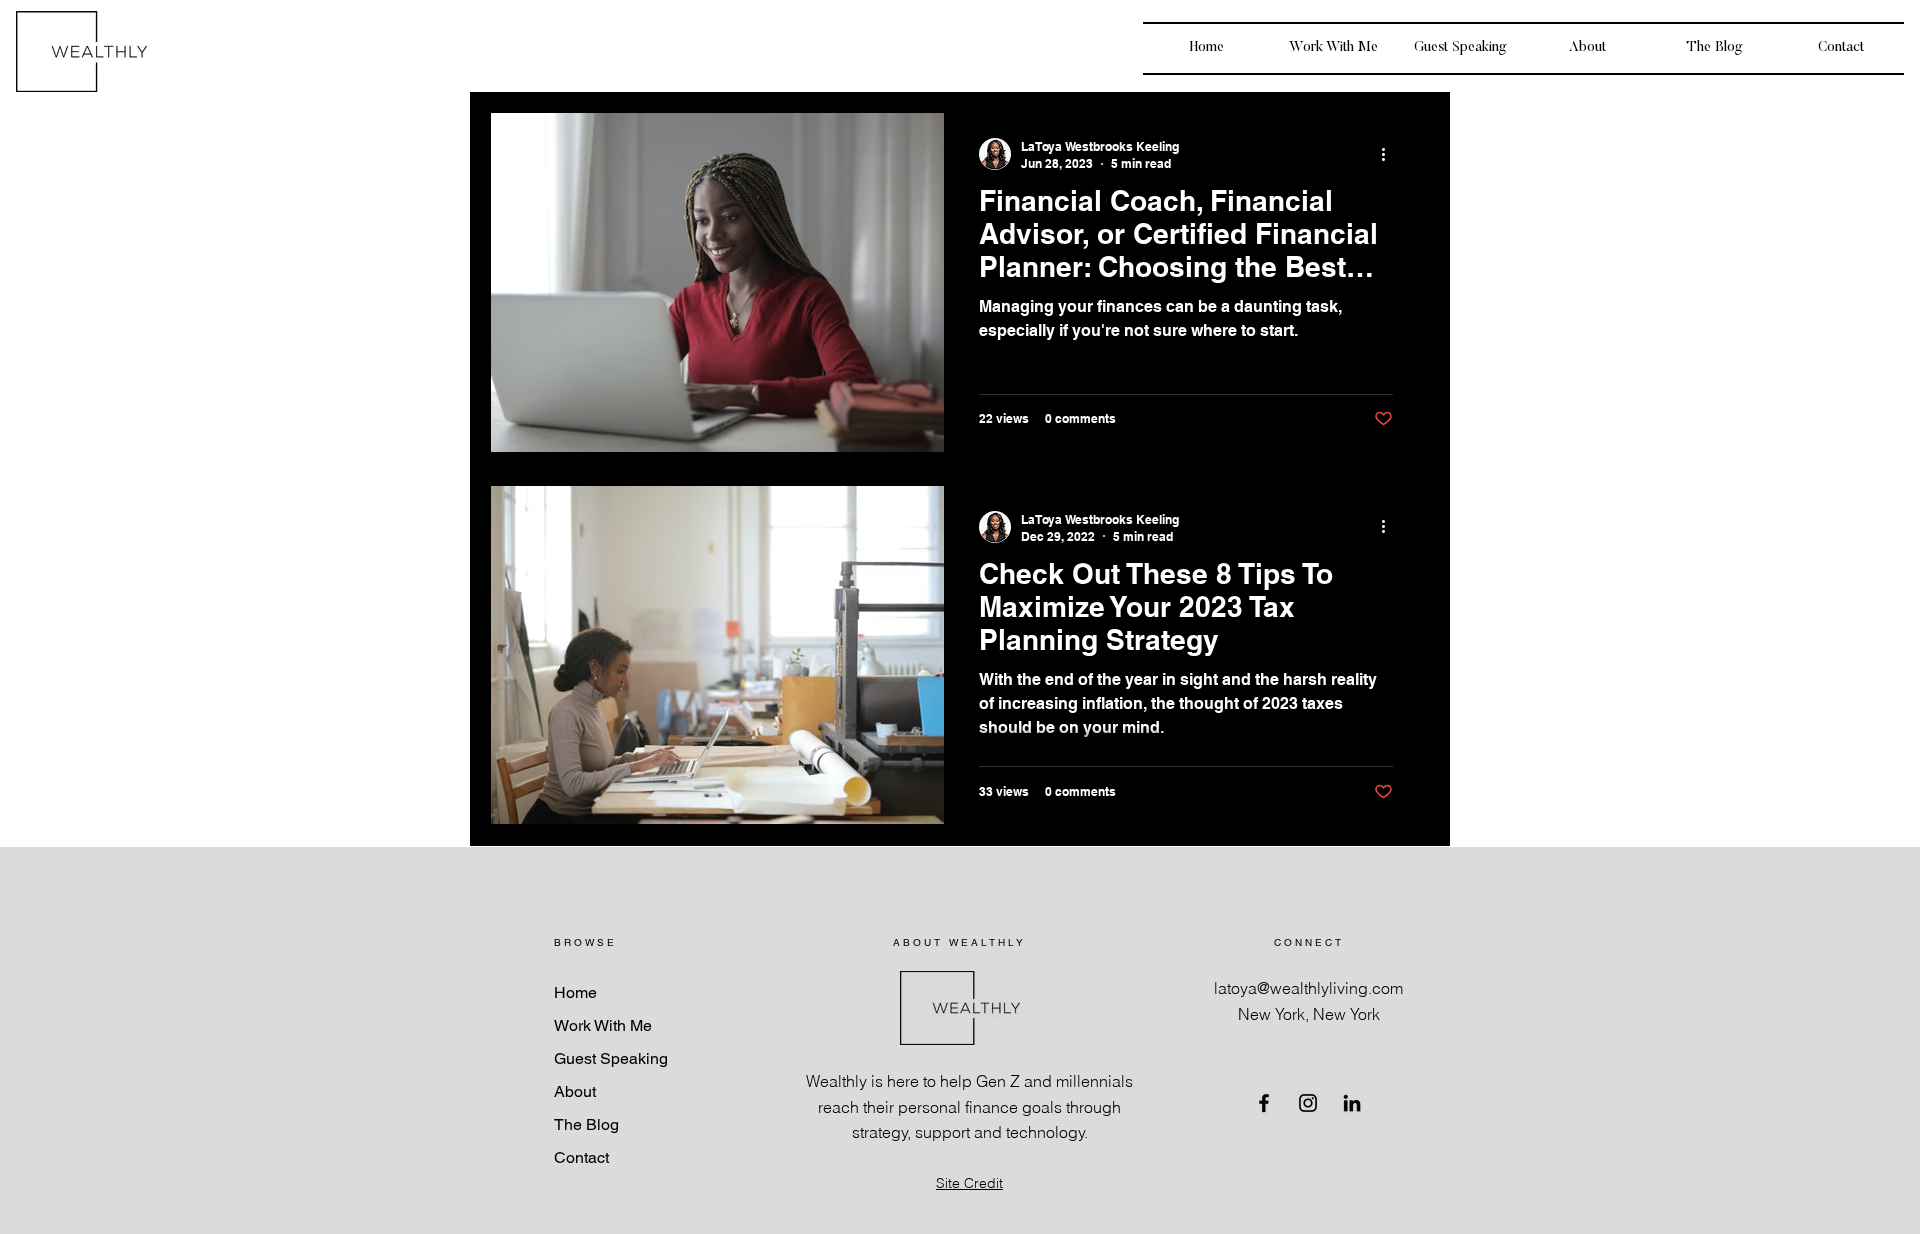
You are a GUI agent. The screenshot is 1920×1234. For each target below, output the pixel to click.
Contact (581, 1157)
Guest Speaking (611, 1058)
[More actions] (1390, 154)
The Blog (586, 1124)
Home (575, 992)
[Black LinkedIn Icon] (1352, 1103)
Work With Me (603, 1025)
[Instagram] (1308, 1103)
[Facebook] (1264, 1103)
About (575, 1091)
